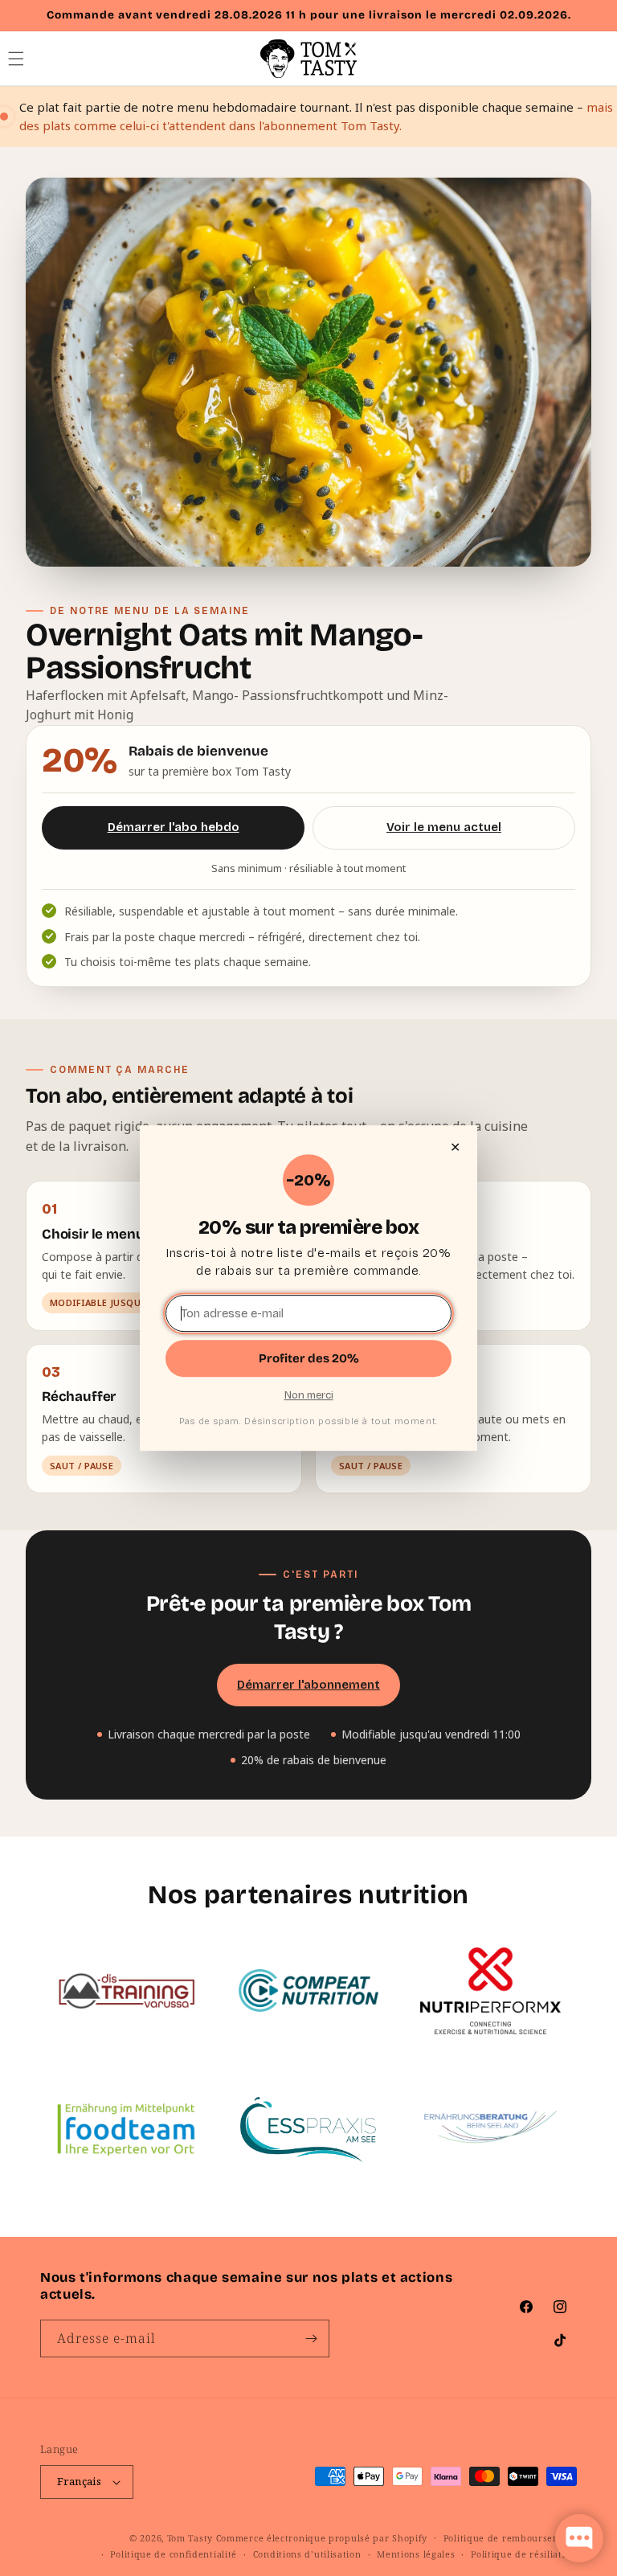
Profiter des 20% (309, 1358)
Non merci (309, 1395)
